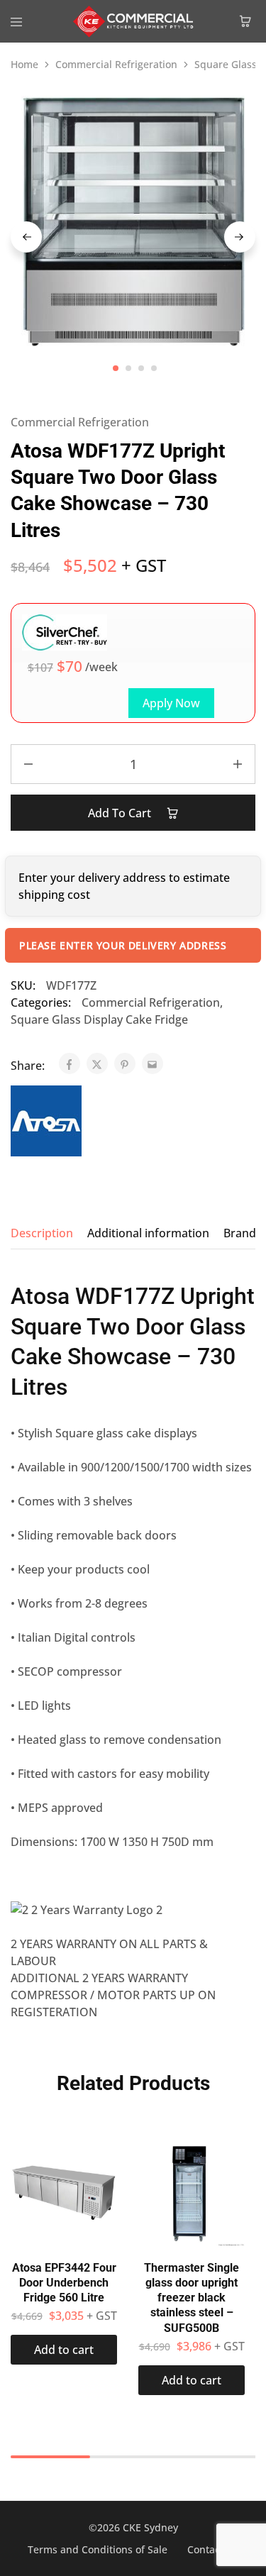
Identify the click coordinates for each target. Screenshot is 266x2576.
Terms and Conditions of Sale (98, 2549)
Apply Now (171, 703)
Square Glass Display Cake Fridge (99, 1019)
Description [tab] (42, 1233)
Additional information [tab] (148, 1233)
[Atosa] (46, 1123)
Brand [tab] (240, 1233)
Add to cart (121, 813)
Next (240, 237)
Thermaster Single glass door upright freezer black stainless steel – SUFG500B (192, 2298)
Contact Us (213, 2549)
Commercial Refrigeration (116, 64)
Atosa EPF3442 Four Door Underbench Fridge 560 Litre (64, 2283)
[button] (64, 2350)
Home (24, 64)
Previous (26, 237)
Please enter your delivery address (123, 945)
